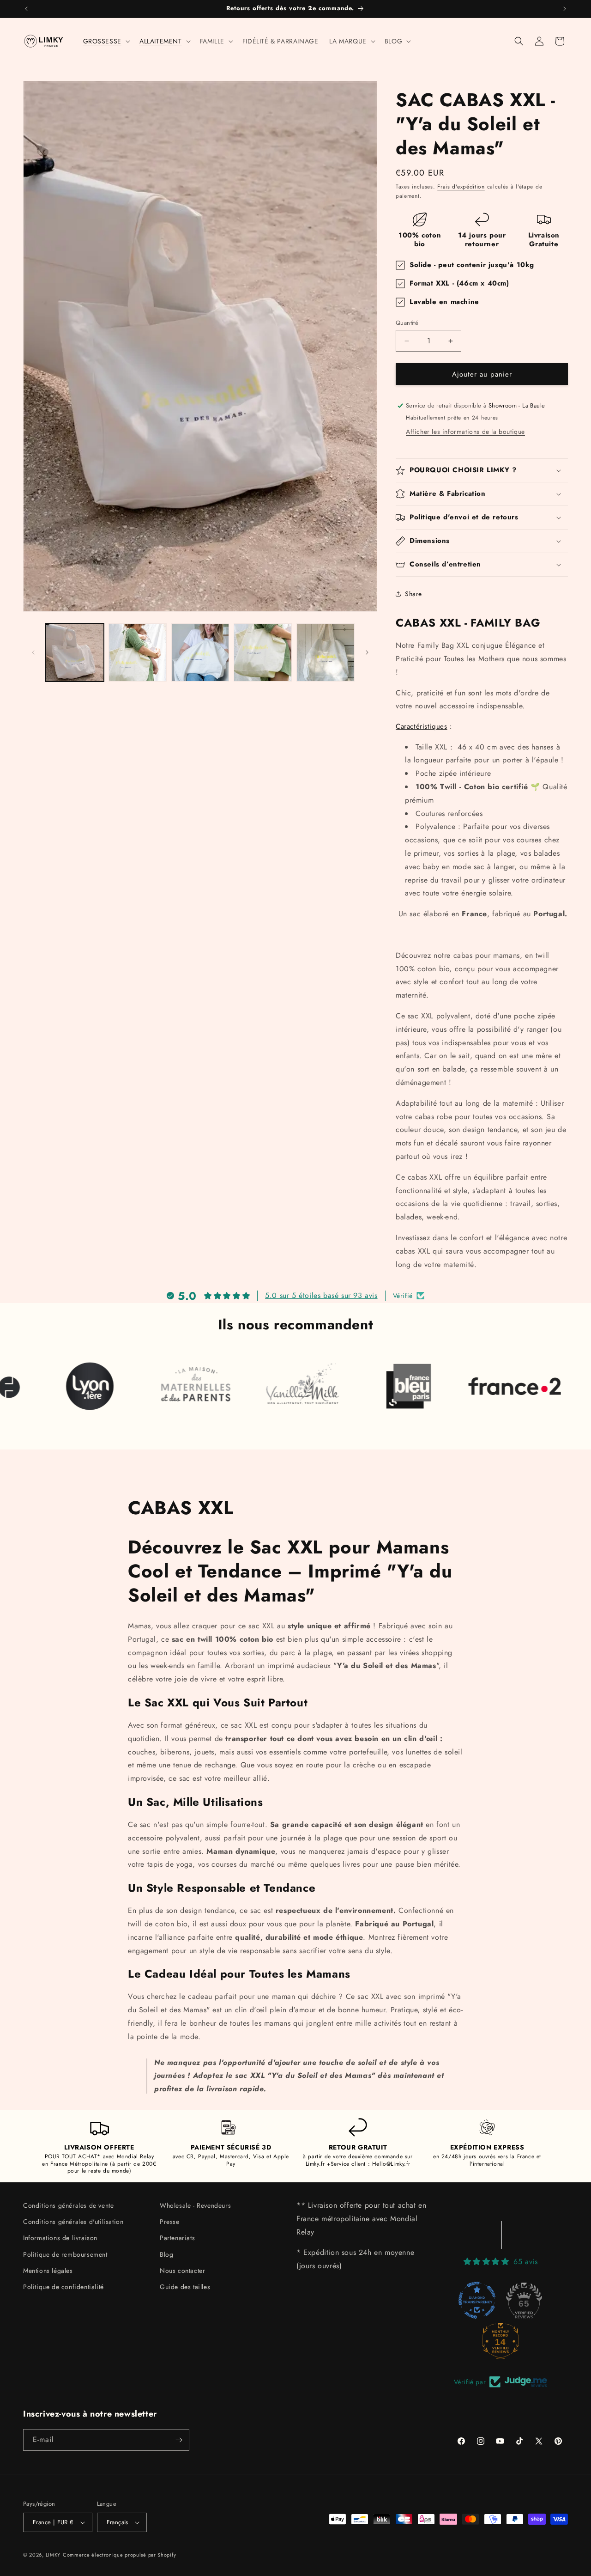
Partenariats (177, 2238)
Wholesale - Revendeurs (195, 2205)
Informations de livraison (60, 2238)
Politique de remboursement (65, 2254)
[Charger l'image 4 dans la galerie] (263, 652)
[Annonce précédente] (26, 9)
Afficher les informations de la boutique (465, 432)
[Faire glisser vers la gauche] (33, 652)
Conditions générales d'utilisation (73, 2222)
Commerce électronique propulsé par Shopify (119, 2555)
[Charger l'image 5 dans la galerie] (326, 652)
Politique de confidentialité (63, 2287)
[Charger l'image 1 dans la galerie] (75, 652)
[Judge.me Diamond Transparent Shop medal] (477, 2300)
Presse (170, 2222)
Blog (166, 2254)
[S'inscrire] (179, 2440)
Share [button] (413, 594)
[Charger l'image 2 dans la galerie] (138, 652)
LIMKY (53, 2555)
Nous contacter (182, 2271)
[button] (106, 41)
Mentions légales (48, 2271)
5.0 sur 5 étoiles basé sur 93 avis (321, 1295)
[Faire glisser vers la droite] (367, 652)
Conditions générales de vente (68, 2205)
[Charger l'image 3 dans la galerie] (200, 652)
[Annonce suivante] (565, 9)
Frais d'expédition (461, 187)
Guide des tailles (185, 2287)
